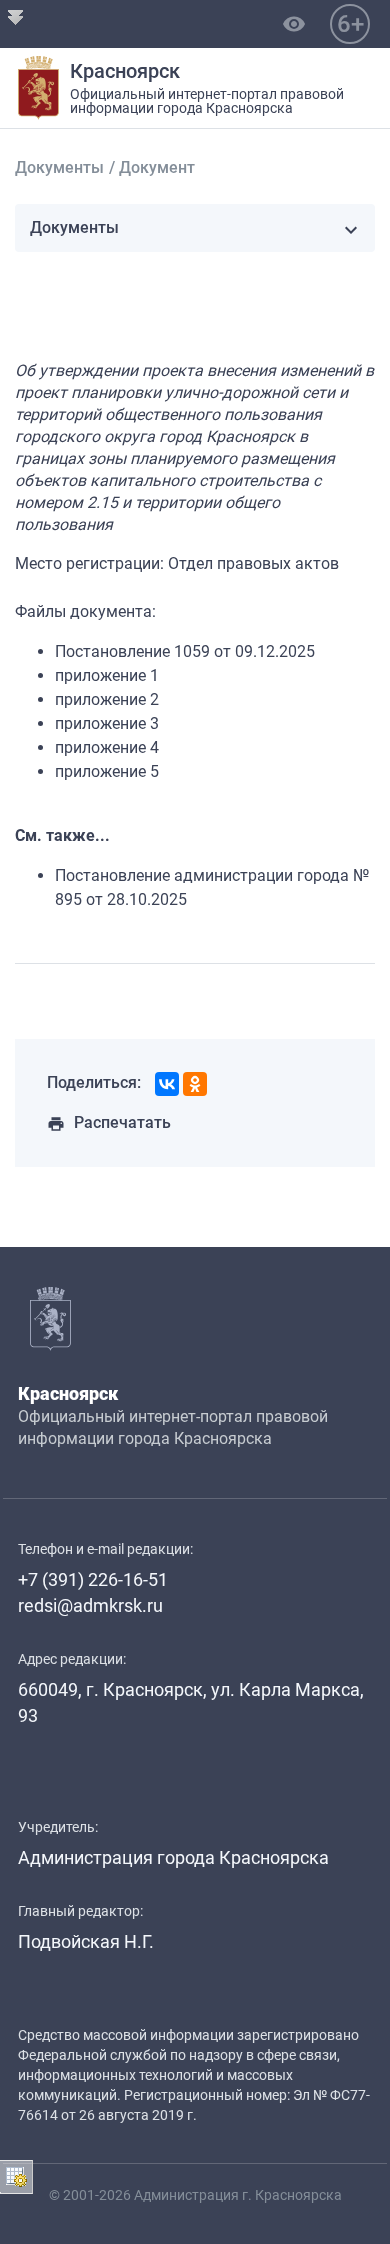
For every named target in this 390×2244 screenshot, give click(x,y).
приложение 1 (107, 675)
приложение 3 (107, 723)
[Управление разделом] (16, 2177)
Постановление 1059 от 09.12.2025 (185, 651)
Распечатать (109, 1122)
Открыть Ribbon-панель (16, 16)
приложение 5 (107, 771)
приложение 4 (107, 747)
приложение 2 (107, 699)
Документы (59, 167)
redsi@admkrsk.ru (90, 1605)
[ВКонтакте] (167, 1084)
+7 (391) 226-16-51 (93, 1579)
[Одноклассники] (195, 1084)
